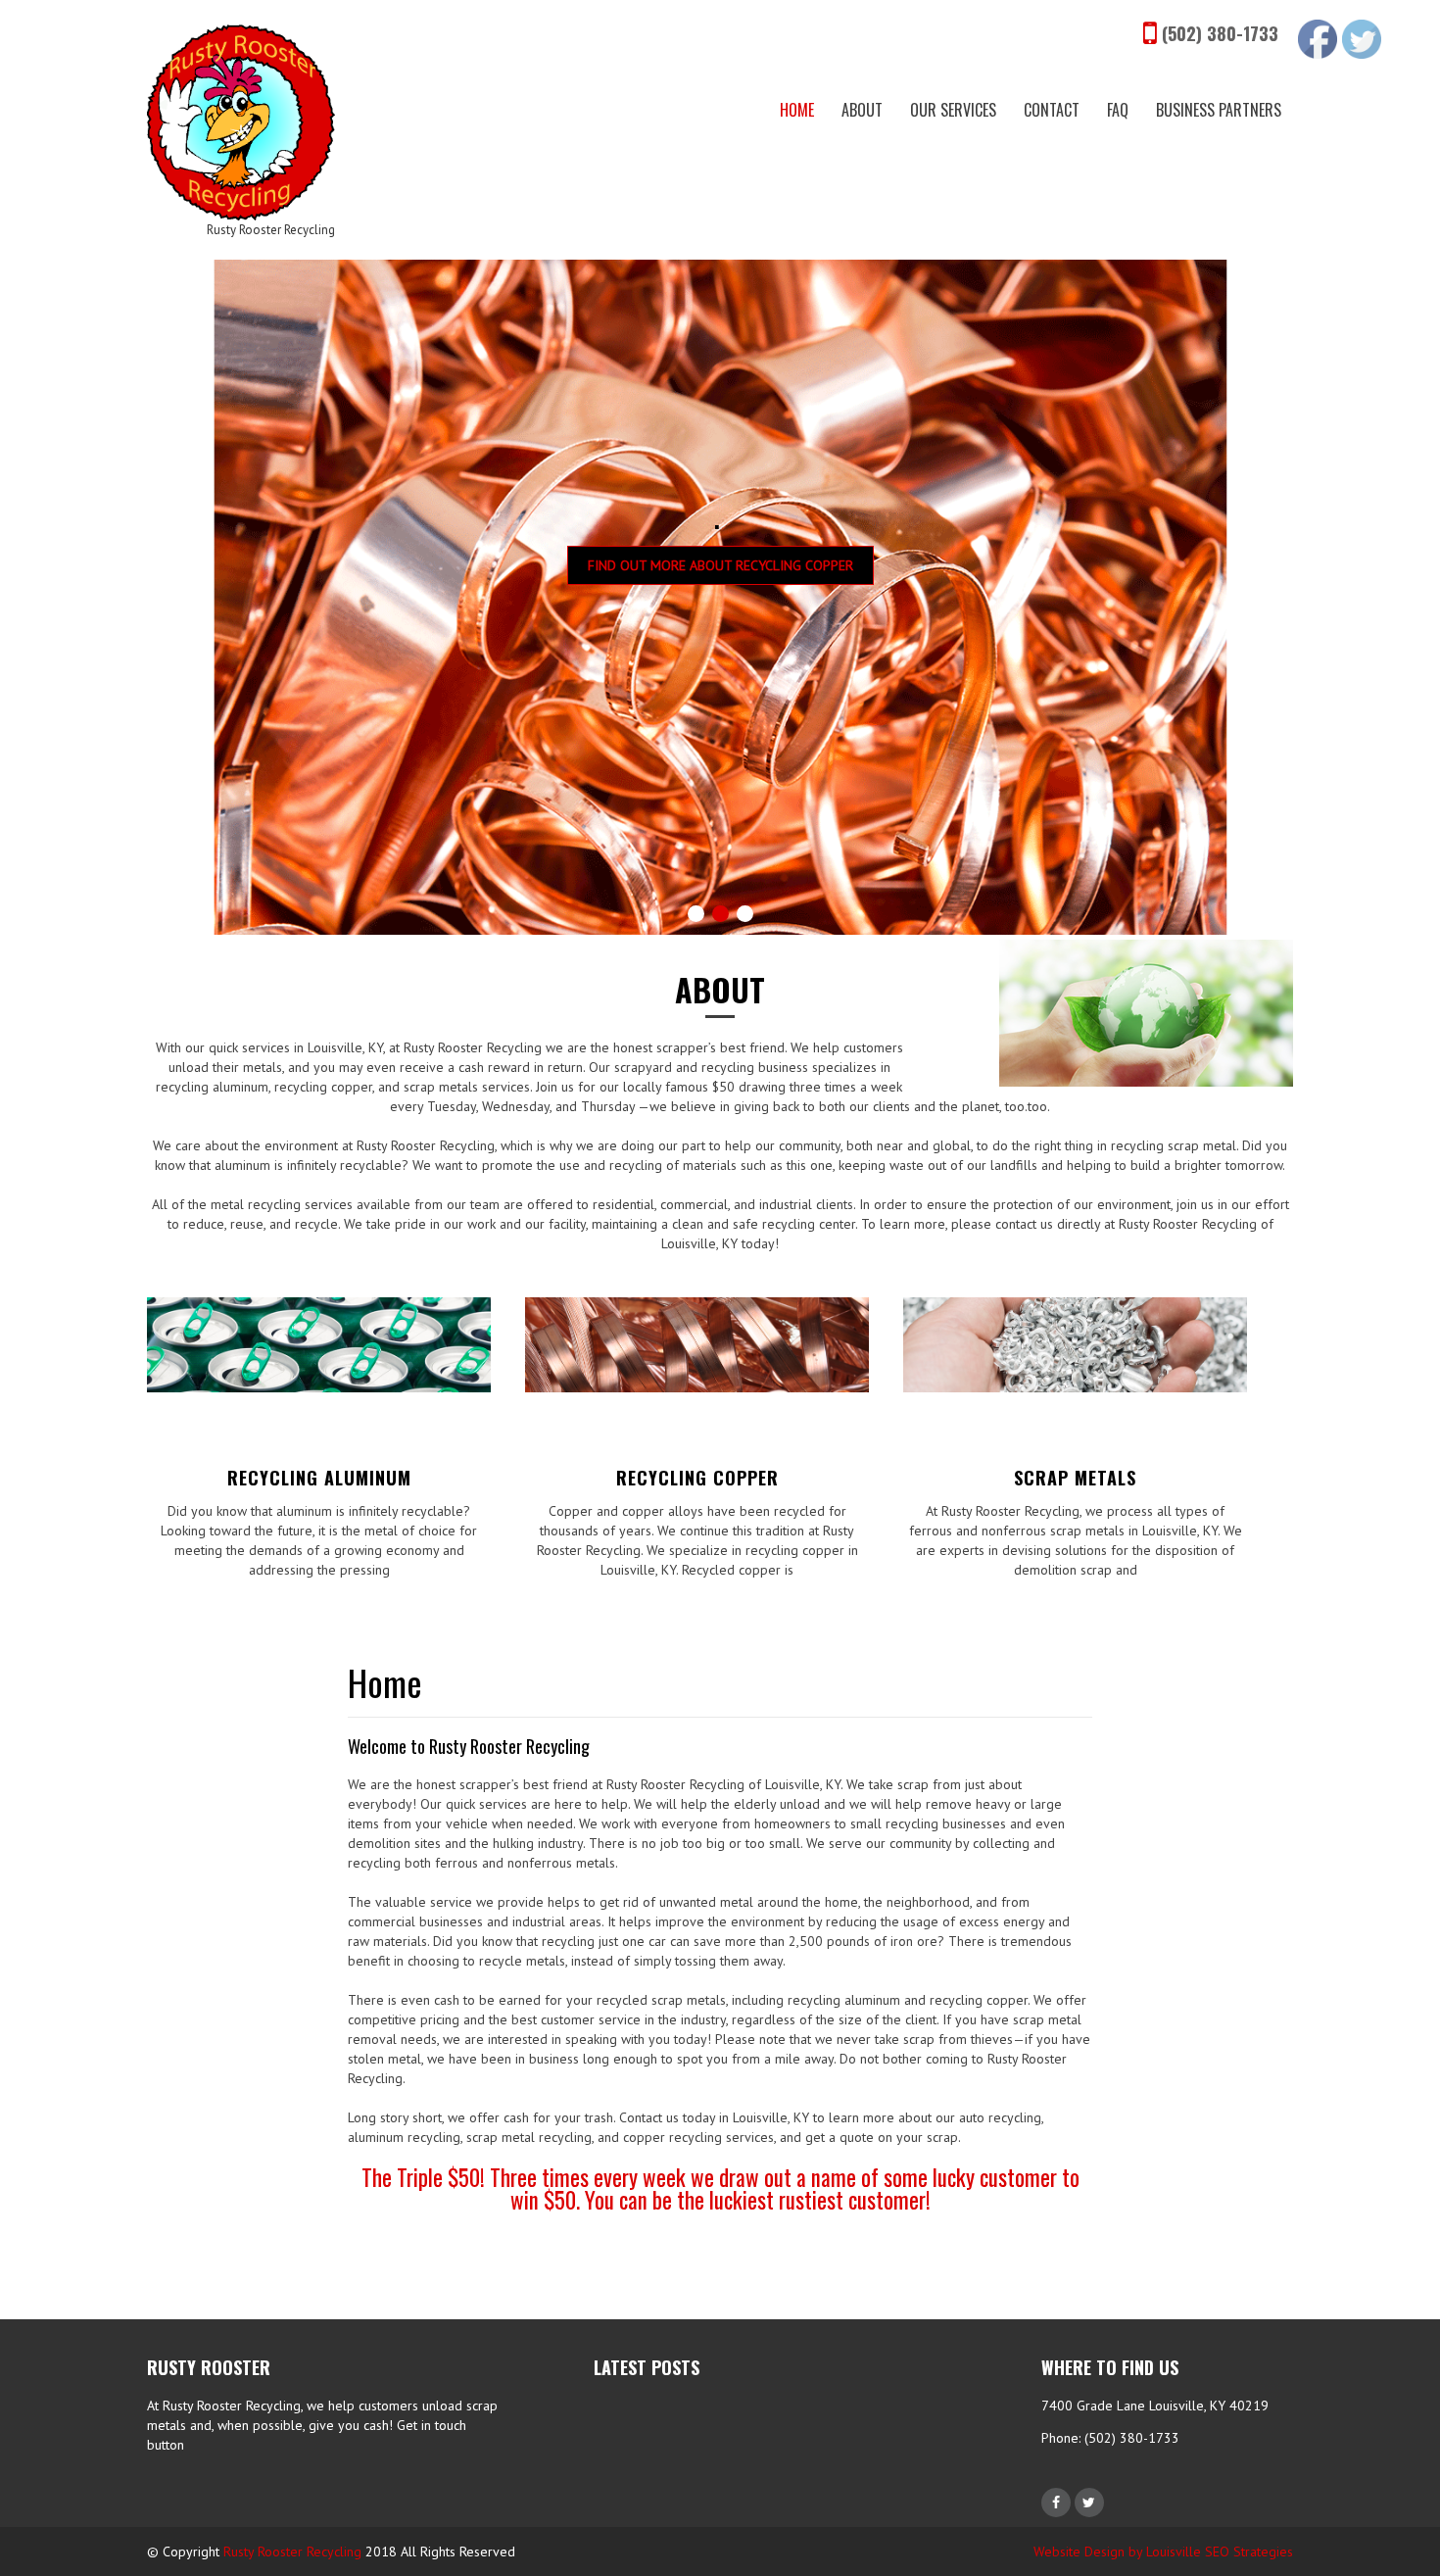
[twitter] (1089, 2503)
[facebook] (1056, 2503)
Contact (1052, 110)
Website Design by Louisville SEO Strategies (1163, 2552)
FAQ (1118, 110)
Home (797, 110)
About (862, 110)
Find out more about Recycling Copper (720, 565)
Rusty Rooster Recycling (292, 2552)
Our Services (953, 110)
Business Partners (1219, 110)
